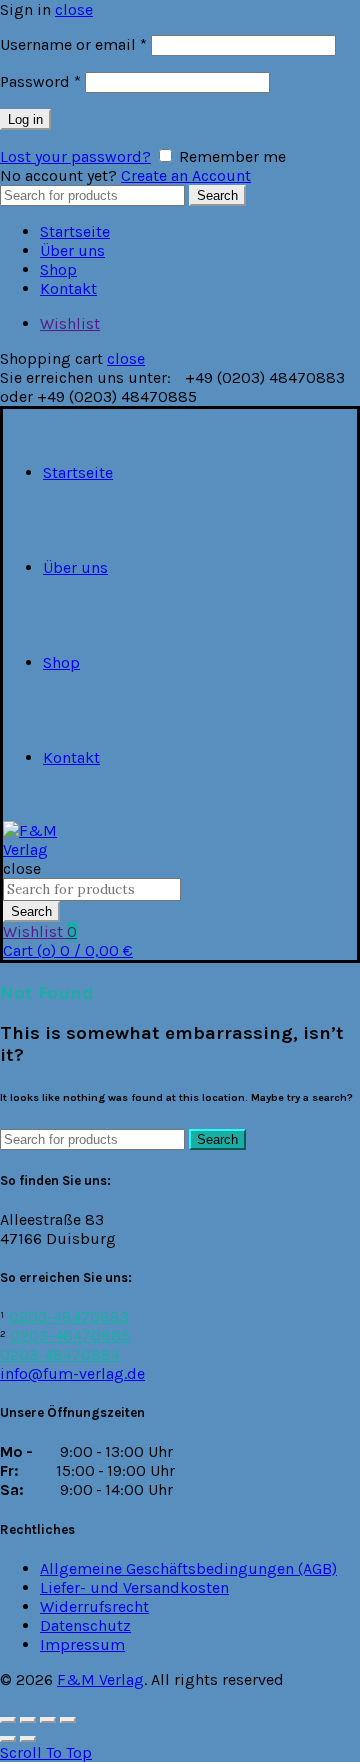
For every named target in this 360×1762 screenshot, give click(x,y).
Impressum (82, 1644)
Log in (25, 119)
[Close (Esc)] (8, 1720)
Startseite (75, 231)
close (74, 9)
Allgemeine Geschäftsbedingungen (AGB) (188, 1568)
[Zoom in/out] (68, 1720)
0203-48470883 (69, 1316)
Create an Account (186, 175)
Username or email (73, 44)
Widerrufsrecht (94, 1606)
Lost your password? (75, 156)
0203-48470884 (60, 1354)
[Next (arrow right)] (28, 1739)
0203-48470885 (70, 1335)
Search (217, 195)
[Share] (28, 1720)
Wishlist (70, 323)
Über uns (72, 250)
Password (40, 81)
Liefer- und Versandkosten (134, 1587)
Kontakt (68, 288)
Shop (58, 269)
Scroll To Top (46, 1752)
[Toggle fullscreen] (48, 1720)
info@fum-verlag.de (72, 1373)
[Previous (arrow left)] (8, 1739)
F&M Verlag (100, 1679)
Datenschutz (85, 1625)
